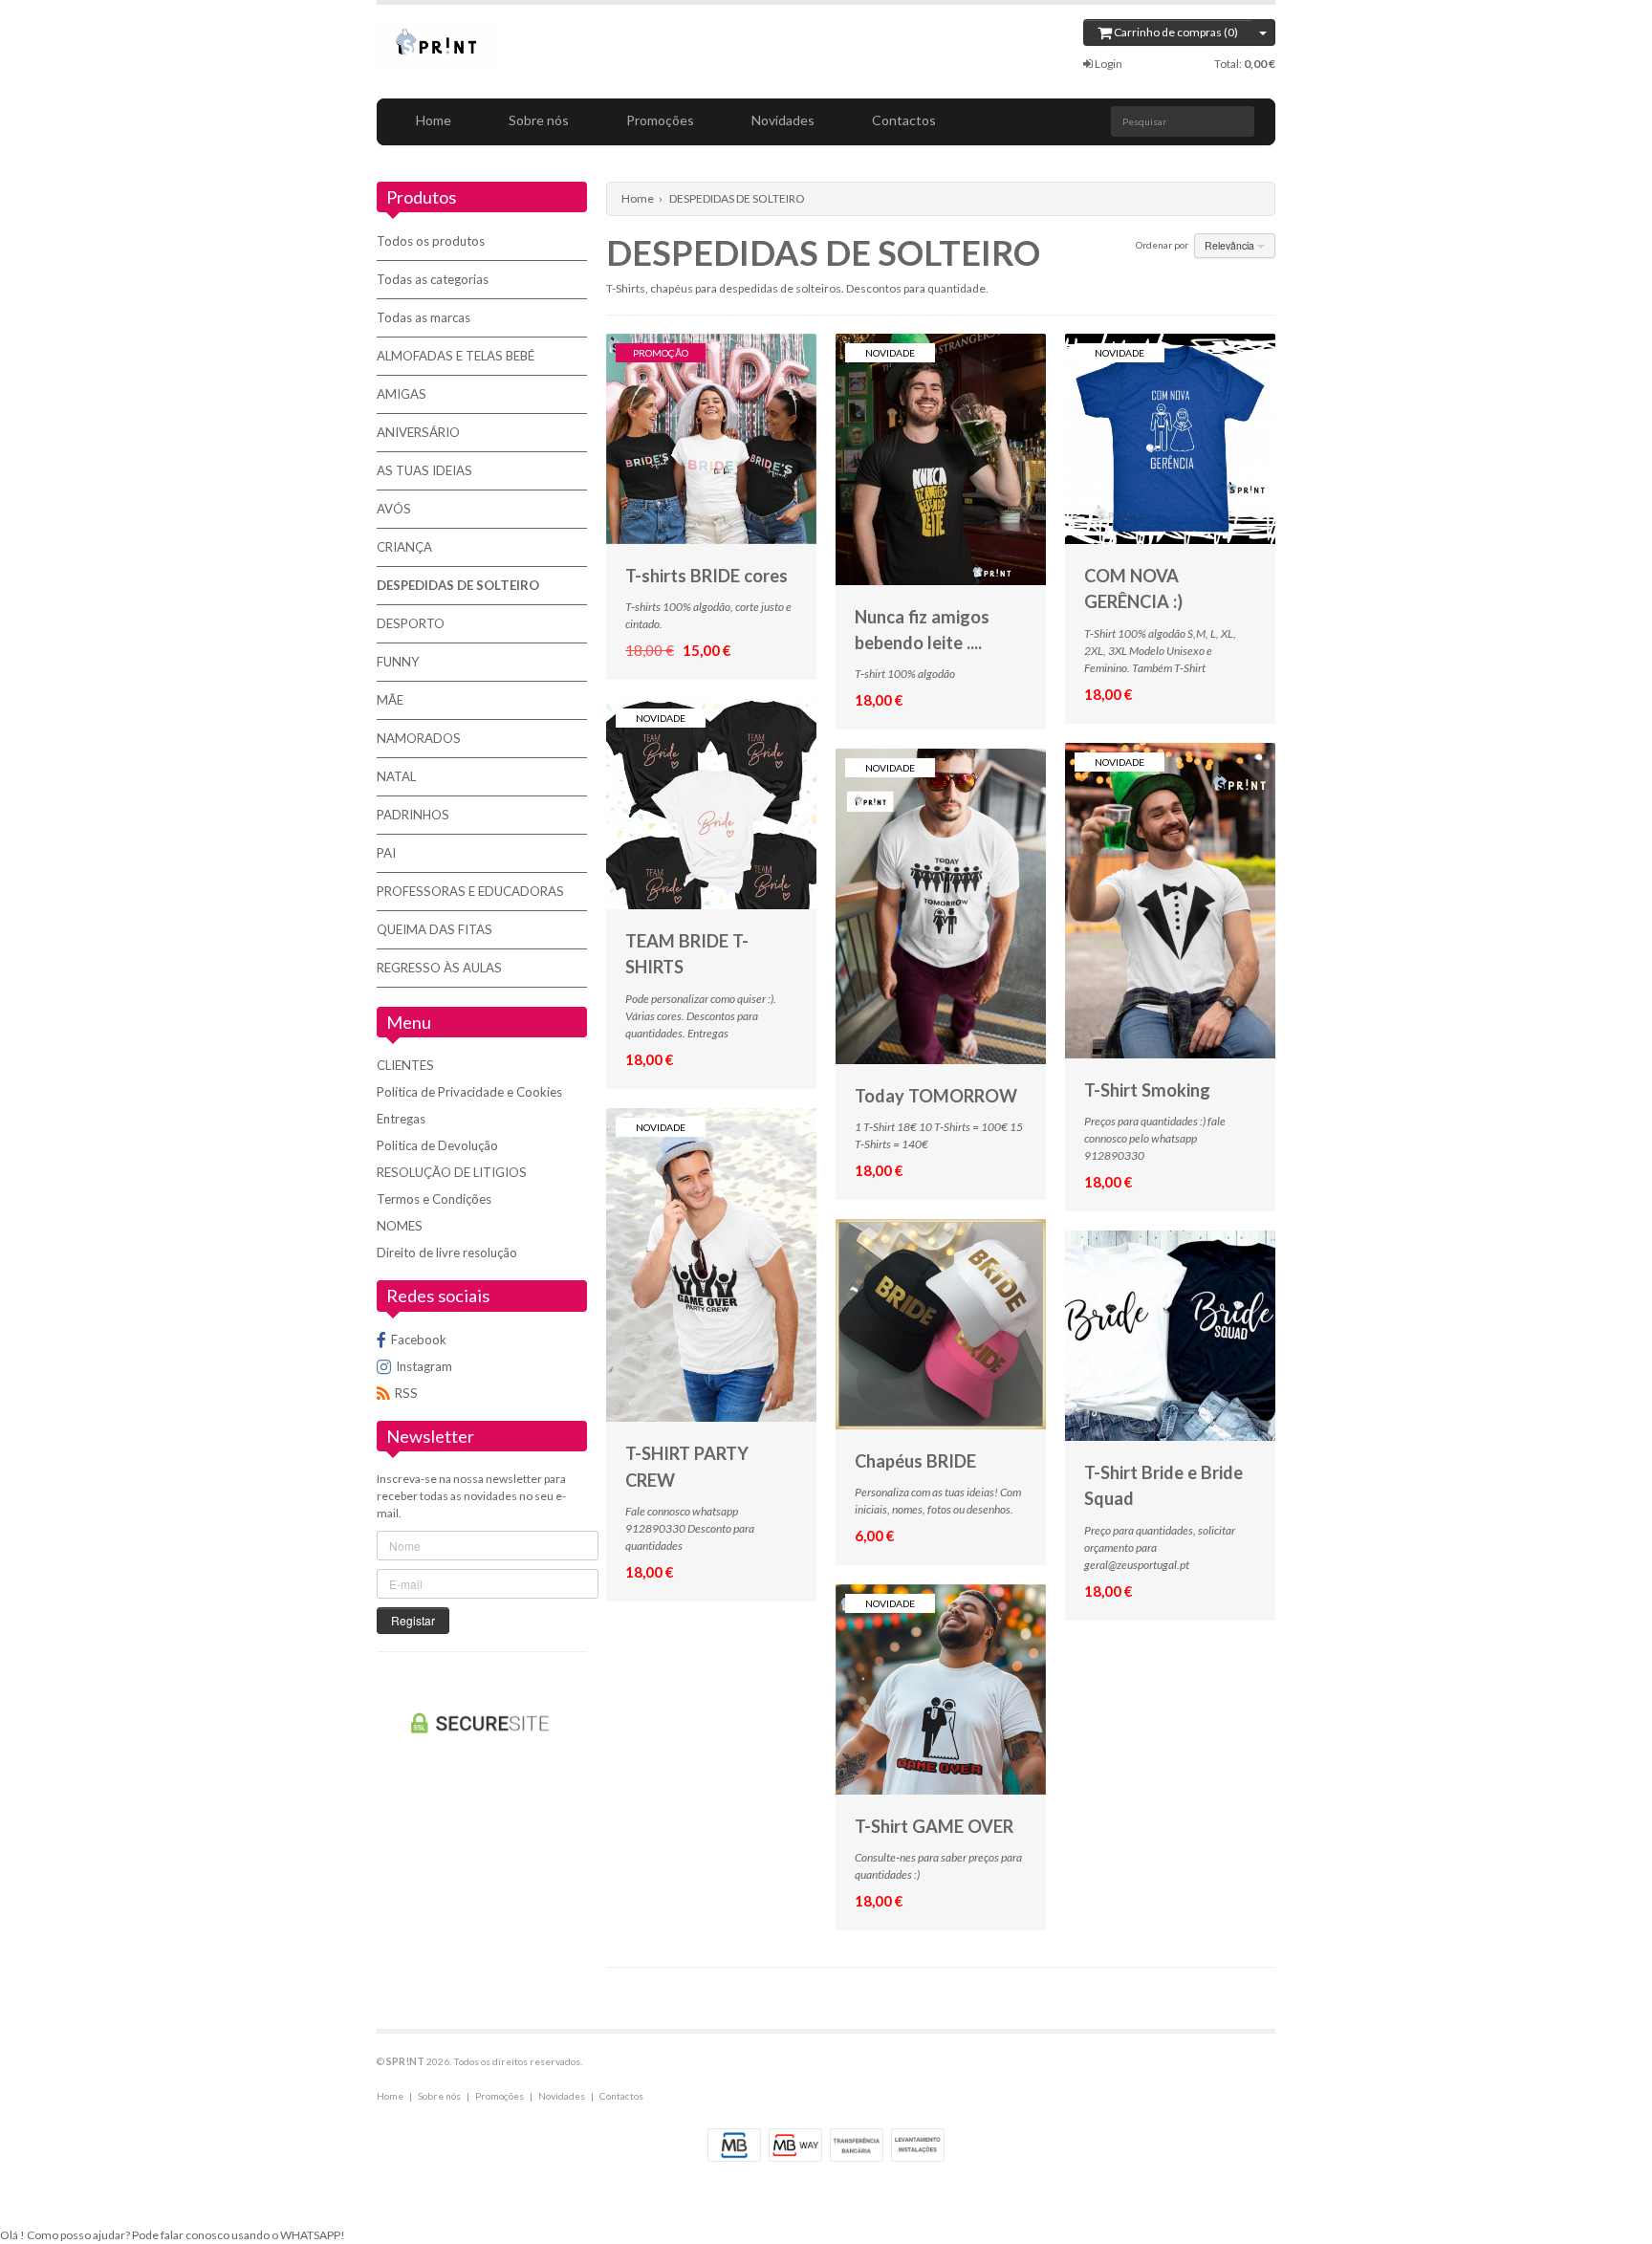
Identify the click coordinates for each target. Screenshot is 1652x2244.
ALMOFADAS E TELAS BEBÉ (456, 356)
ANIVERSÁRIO (418, 432)
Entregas (401, 1119)
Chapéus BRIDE (915, 1461)
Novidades (783, 120)
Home (434, 120)
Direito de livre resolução (447, 1253)
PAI (386, 853)
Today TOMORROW (936, 1096)
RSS (406, 1393)
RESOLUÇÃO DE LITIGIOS (452, 1172)
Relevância (1231, 245)
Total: (1245, 64)
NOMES (400, 1226)
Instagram (424, 1366)
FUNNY (398, 662)
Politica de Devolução (437, 1145)
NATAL (396, 776)
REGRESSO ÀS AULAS (439, 968)
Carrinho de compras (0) (1175, 32)
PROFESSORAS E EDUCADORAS (470, 891)
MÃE (390, 700)
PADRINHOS (413, 815)
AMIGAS (402, 394)
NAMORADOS (419, 738)
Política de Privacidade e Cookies (469, 1092)
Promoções (660, 120)
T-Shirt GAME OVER (934, 1826)
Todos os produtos (431, 241)
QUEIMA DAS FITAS (435, 929)
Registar (413, 1620)
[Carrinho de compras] (1263, 33)
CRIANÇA (404, 547)
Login (1108, 64)
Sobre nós (539, 120)
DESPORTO (411, 623)
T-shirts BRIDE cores (706, 576)
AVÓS (394, 509)
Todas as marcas (424, 317)
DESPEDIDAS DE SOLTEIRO (458, 585)
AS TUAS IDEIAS (424, 470)
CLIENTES (405, 1065)
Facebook (419, 1340)
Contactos (904, 120)
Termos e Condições (434, 1199)
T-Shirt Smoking (1147, 1090)
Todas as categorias (433, 279)
